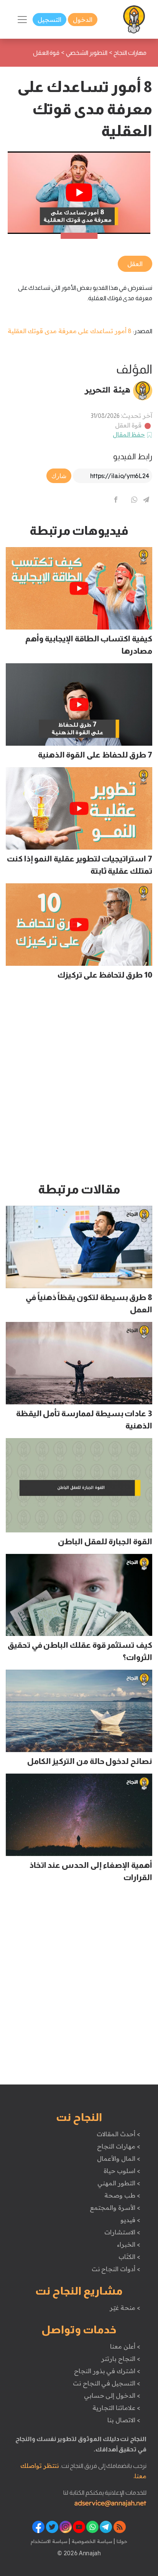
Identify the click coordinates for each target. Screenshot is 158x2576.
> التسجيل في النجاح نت (107, 2383)
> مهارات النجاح (118, 2146)
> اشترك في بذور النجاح (107, 2371)
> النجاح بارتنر (121, 2359)
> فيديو (130, 2220)
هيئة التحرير (108, 390)
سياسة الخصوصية (91, 2541)
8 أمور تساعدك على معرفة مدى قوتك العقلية (70, 331)
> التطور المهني (119, 2183)
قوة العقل (128, 425)
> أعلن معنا (125, 2346)
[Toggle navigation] (22, 20)
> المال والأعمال (118, 2158)
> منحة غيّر (125, 2308)
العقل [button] (135, 264)
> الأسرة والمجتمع (115, 2208)
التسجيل (49, 20)
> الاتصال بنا (124, 2420)
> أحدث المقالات (118, 2134)
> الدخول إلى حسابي (112, 2395)
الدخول (83, 20)
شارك (59, 476)
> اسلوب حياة (122, 2171)
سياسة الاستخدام (49, 2541)
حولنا (121, 2541)
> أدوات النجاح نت (116, 2269)
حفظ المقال (129, 434)
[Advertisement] (79, 1085)
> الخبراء (129, 2244)
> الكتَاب (129, 2257)
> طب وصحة (122, 2195)
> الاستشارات (122, 2232)
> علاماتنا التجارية (116, 2408)
